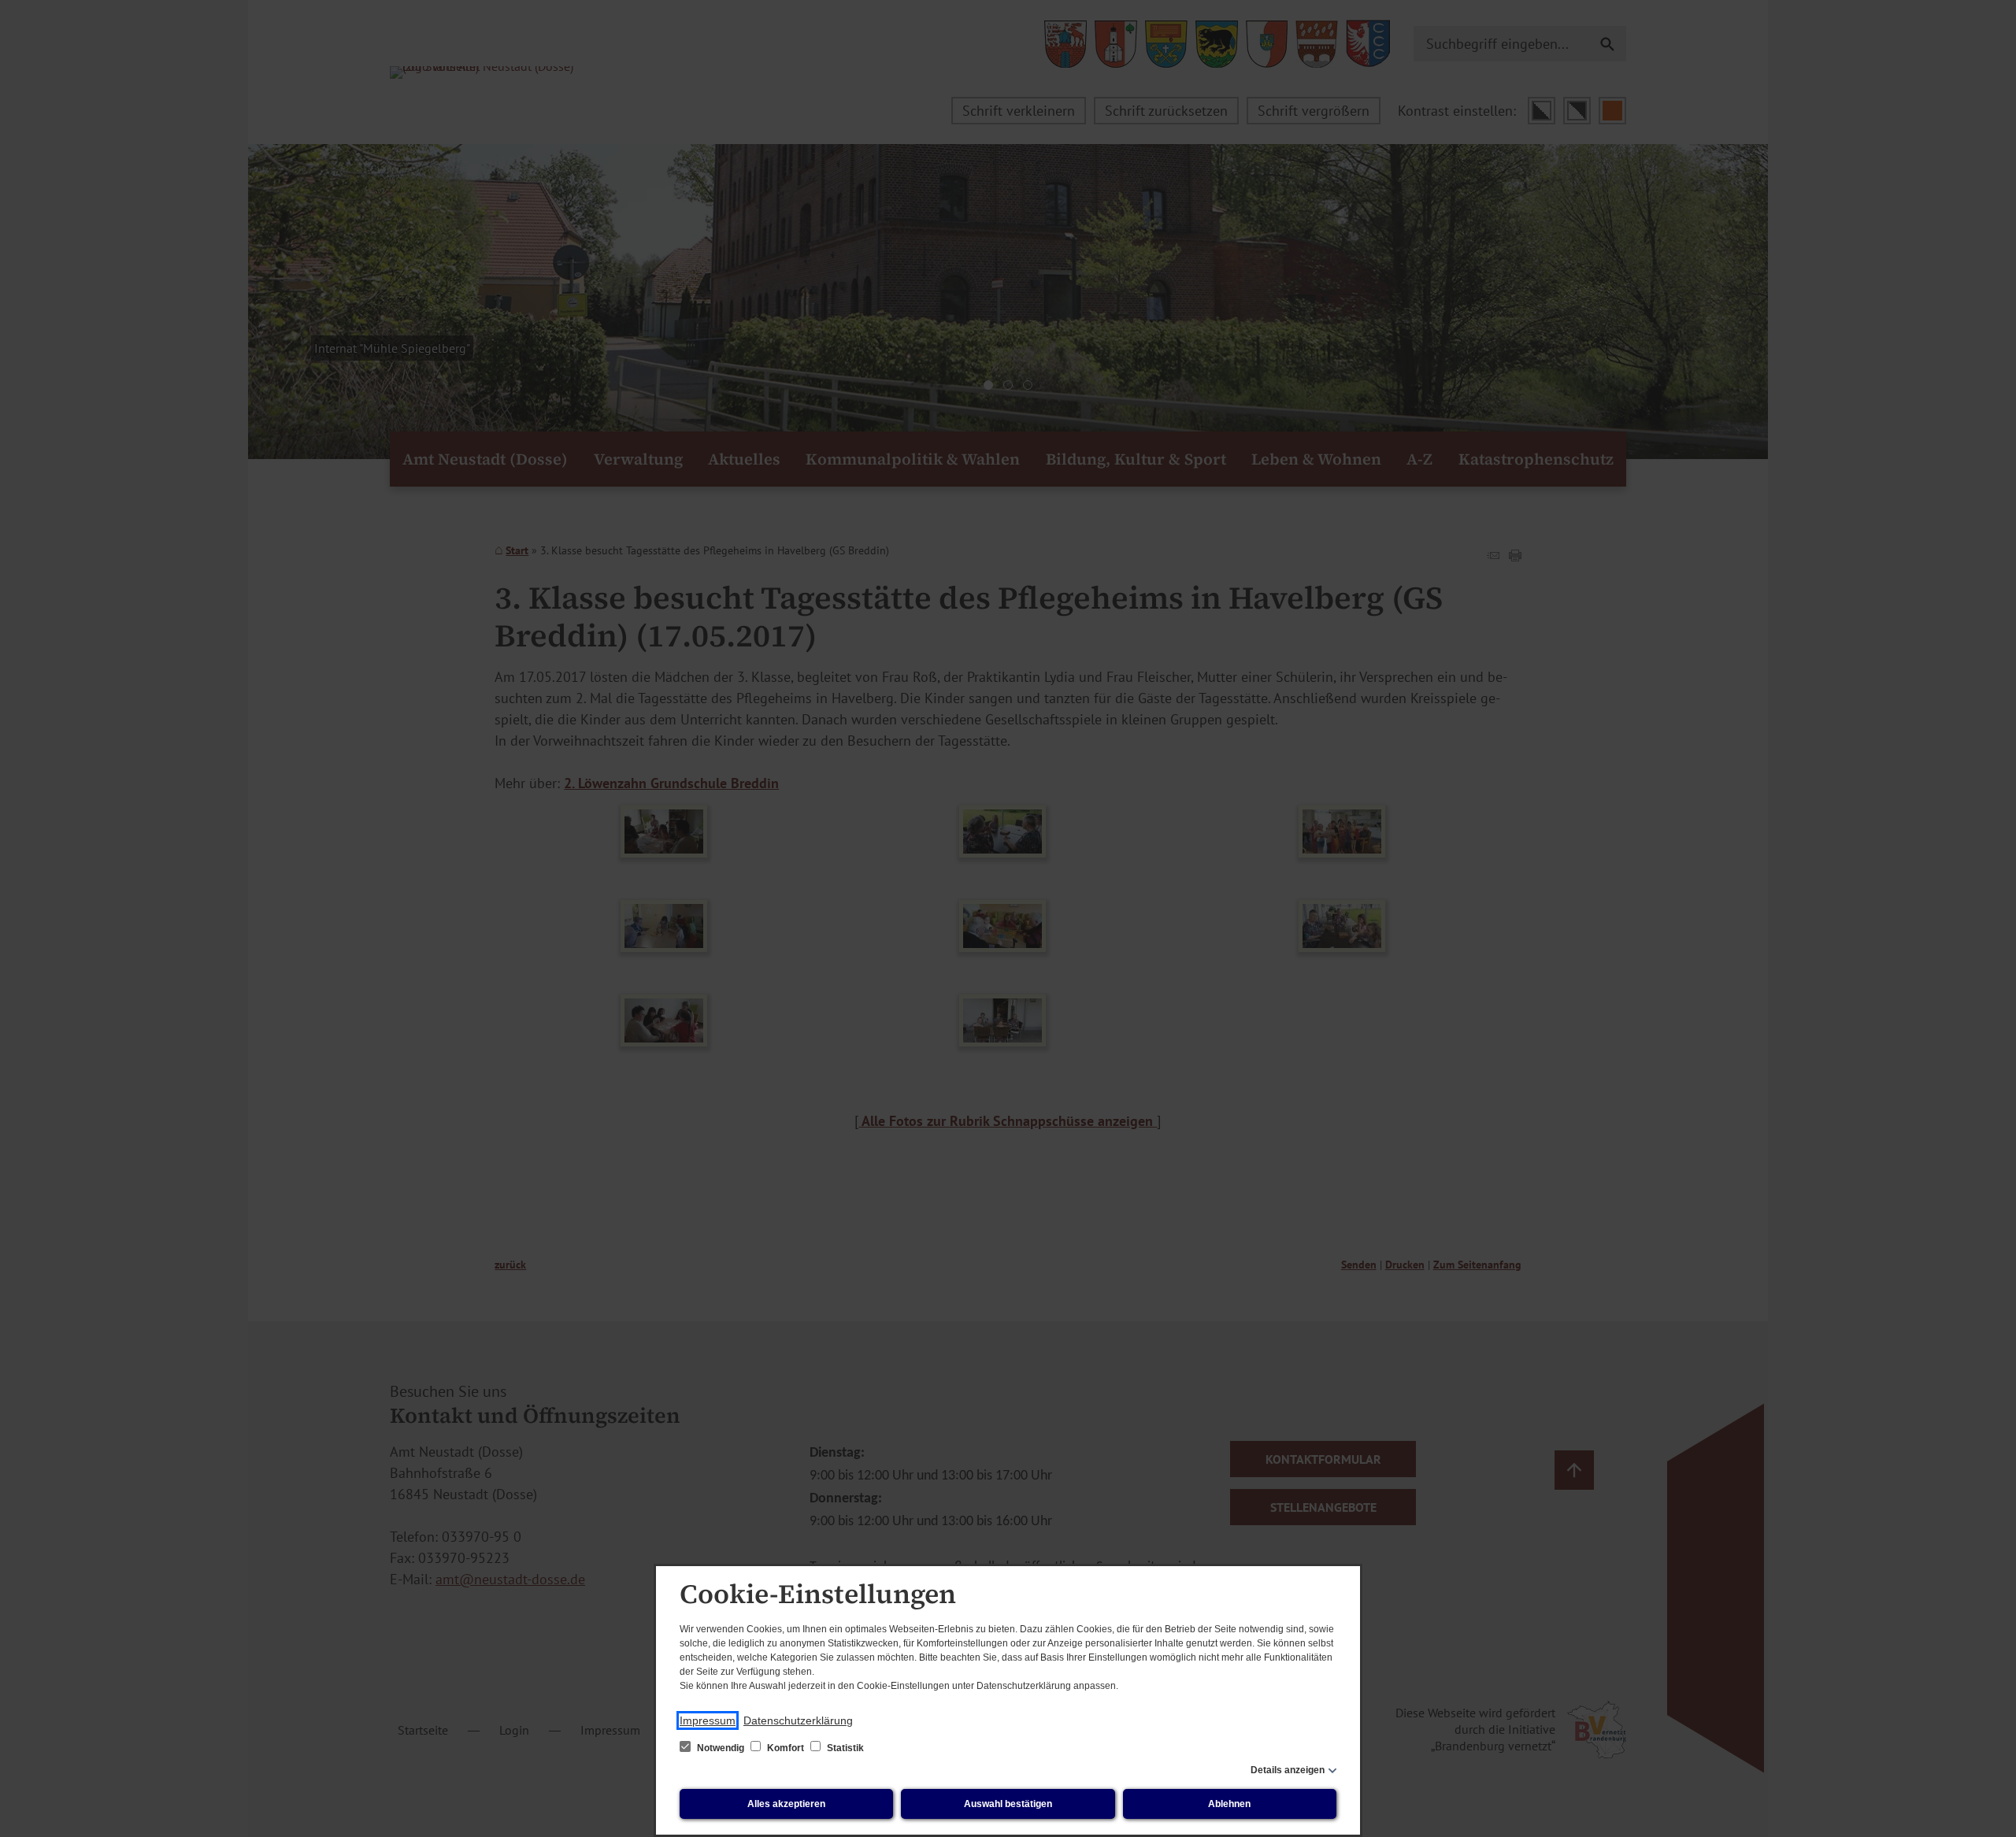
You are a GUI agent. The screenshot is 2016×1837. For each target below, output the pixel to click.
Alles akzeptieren (786, 1804)
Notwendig (721, 1748)
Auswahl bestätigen (1008, 1804)
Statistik (844, 1748)
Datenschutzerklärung (798, 1720)
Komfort (786, 1748)
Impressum (708, 1720)
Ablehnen (1229, 1804)
